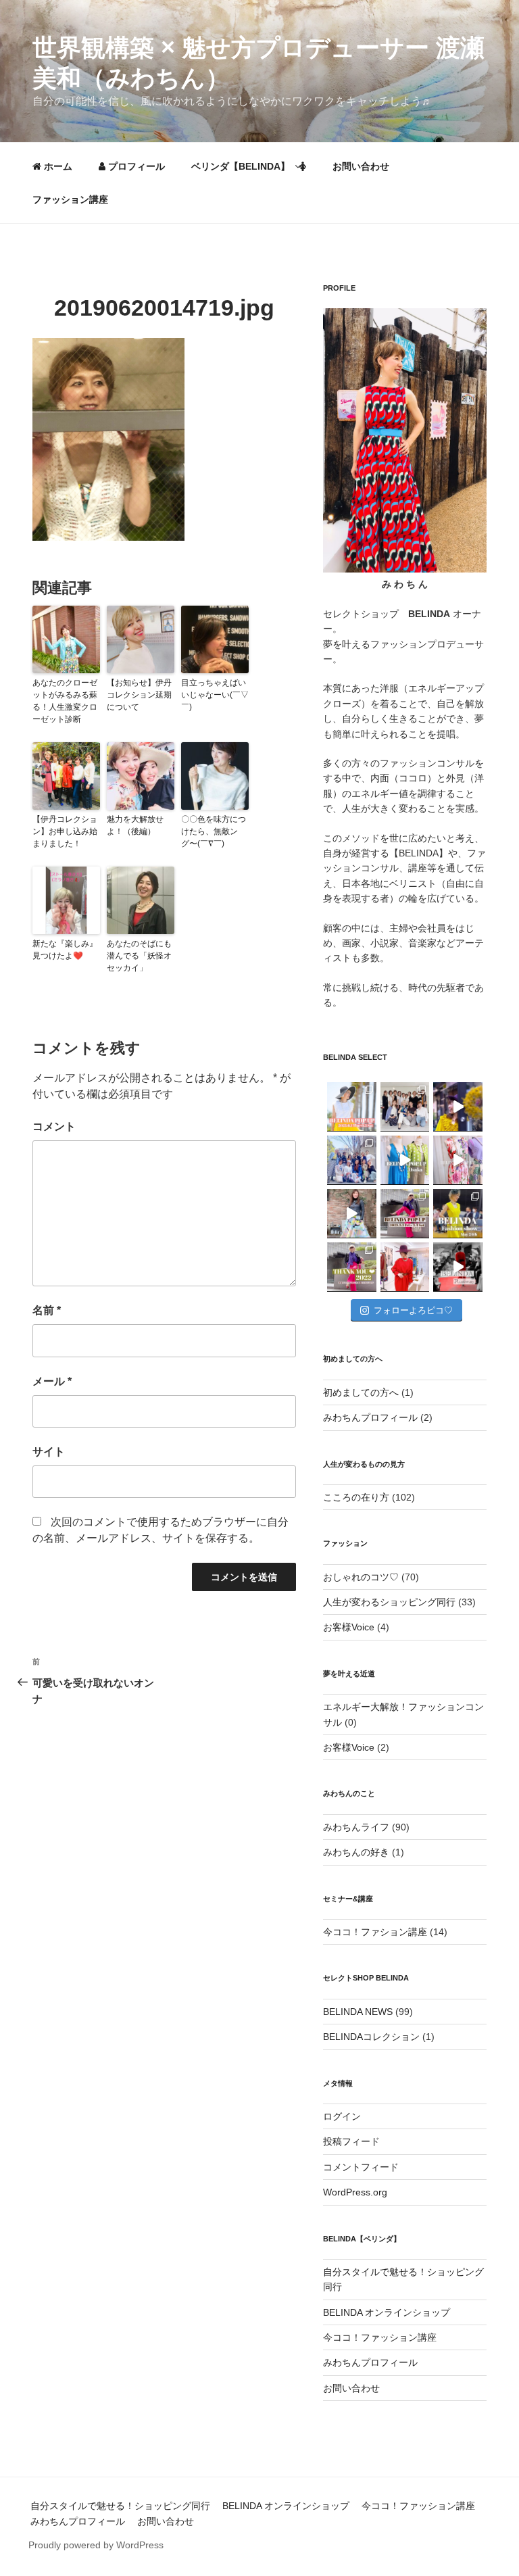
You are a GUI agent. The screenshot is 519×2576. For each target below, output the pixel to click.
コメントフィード (361, 2167)
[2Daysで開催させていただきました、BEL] (458, 1160)
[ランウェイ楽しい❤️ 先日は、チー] (458, 1267)
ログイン (342, 2116)
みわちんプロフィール (370, 1417)
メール (52, 1381)
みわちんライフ (356, 1827)
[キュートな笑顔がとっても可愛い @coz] (352, 1214)
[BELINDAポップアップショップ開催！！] (352, 1107)
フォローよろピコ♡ (413, 1310)
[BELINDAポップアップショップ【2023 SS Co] (405, 1214)
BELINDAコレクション (371, 2037)
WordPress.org (355, 2192)
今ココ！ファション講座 (375, 1932)
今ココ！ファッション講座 (380, 2337)
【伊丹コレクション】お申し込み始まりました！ (65, 831)
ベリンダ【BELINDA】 (241, 166)
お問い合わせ (361, 166)
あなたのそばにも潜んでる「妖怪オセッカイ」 (139, 956)
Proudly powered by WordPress (96, 2545)
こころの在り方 (356, 1497)
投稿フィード (351, 2141)
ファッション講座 (70, 199)
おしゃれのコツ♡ (361, 1577)
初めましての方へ (361, 1392)
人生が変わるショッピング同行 (389, 1602)
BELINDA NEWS (358, 2012)
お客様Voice (349, 1627)
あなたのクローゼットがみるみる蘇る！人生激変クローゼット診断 (65, 701)
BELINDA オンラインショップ (387, 2312)
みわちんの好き (356, 1852)
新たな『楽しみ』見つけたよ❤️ (65, 950)
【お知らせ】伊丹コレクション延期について (139, 695)
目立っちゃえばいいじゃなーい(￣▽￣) (215, 695)
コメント (54, 1126)
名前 (47, 1310)
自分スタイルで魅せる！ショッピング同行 (120, 2506)
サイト (49, 1452)
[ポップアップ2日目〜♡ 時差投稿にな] (405, 1160)
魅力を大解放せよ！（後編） (135, 825)
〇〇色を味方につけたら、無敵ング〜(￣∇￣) (214, 831)
